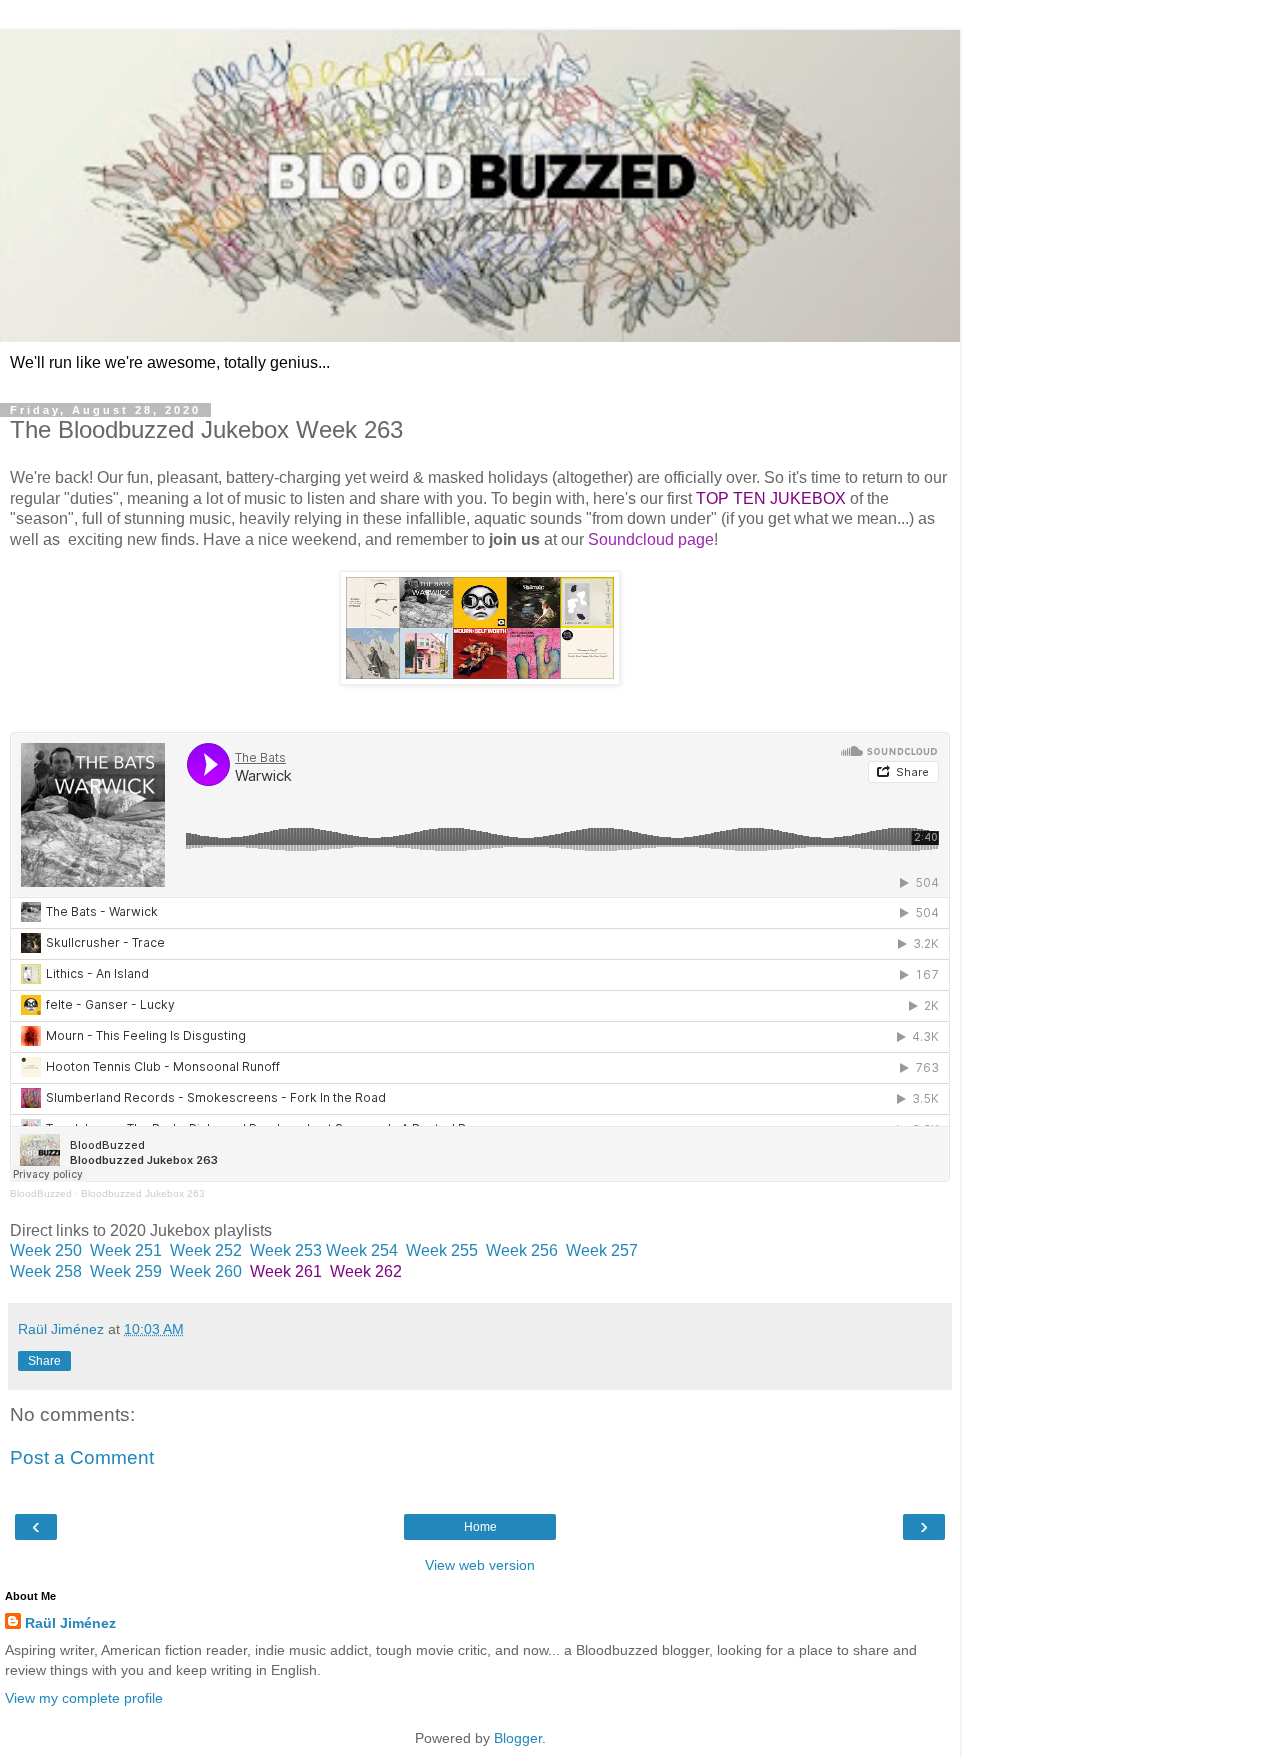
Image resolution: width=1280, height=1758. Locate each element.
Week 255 (442, 1250)
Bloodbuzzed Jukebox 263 (143, 1193)
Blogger (518, 1738)
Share (44, 1361)
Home (480, 1527)
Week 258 (46, 1271)
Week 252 (206, 1250)
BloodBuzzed (41, 1193)
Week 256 (522, 1250)
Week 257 (602, 1250)
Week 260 (206, 1271)
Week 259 (126, 1271)
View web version (480, 1565)
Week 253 (286, 1250)
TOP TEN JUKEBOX (771, 498)
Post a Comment (82, 1457)
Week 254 (362, 1250)
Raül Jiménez (70, 1623)
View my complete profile (84, 1698)
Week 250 (46, 1250)
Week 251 (126, 1250)
